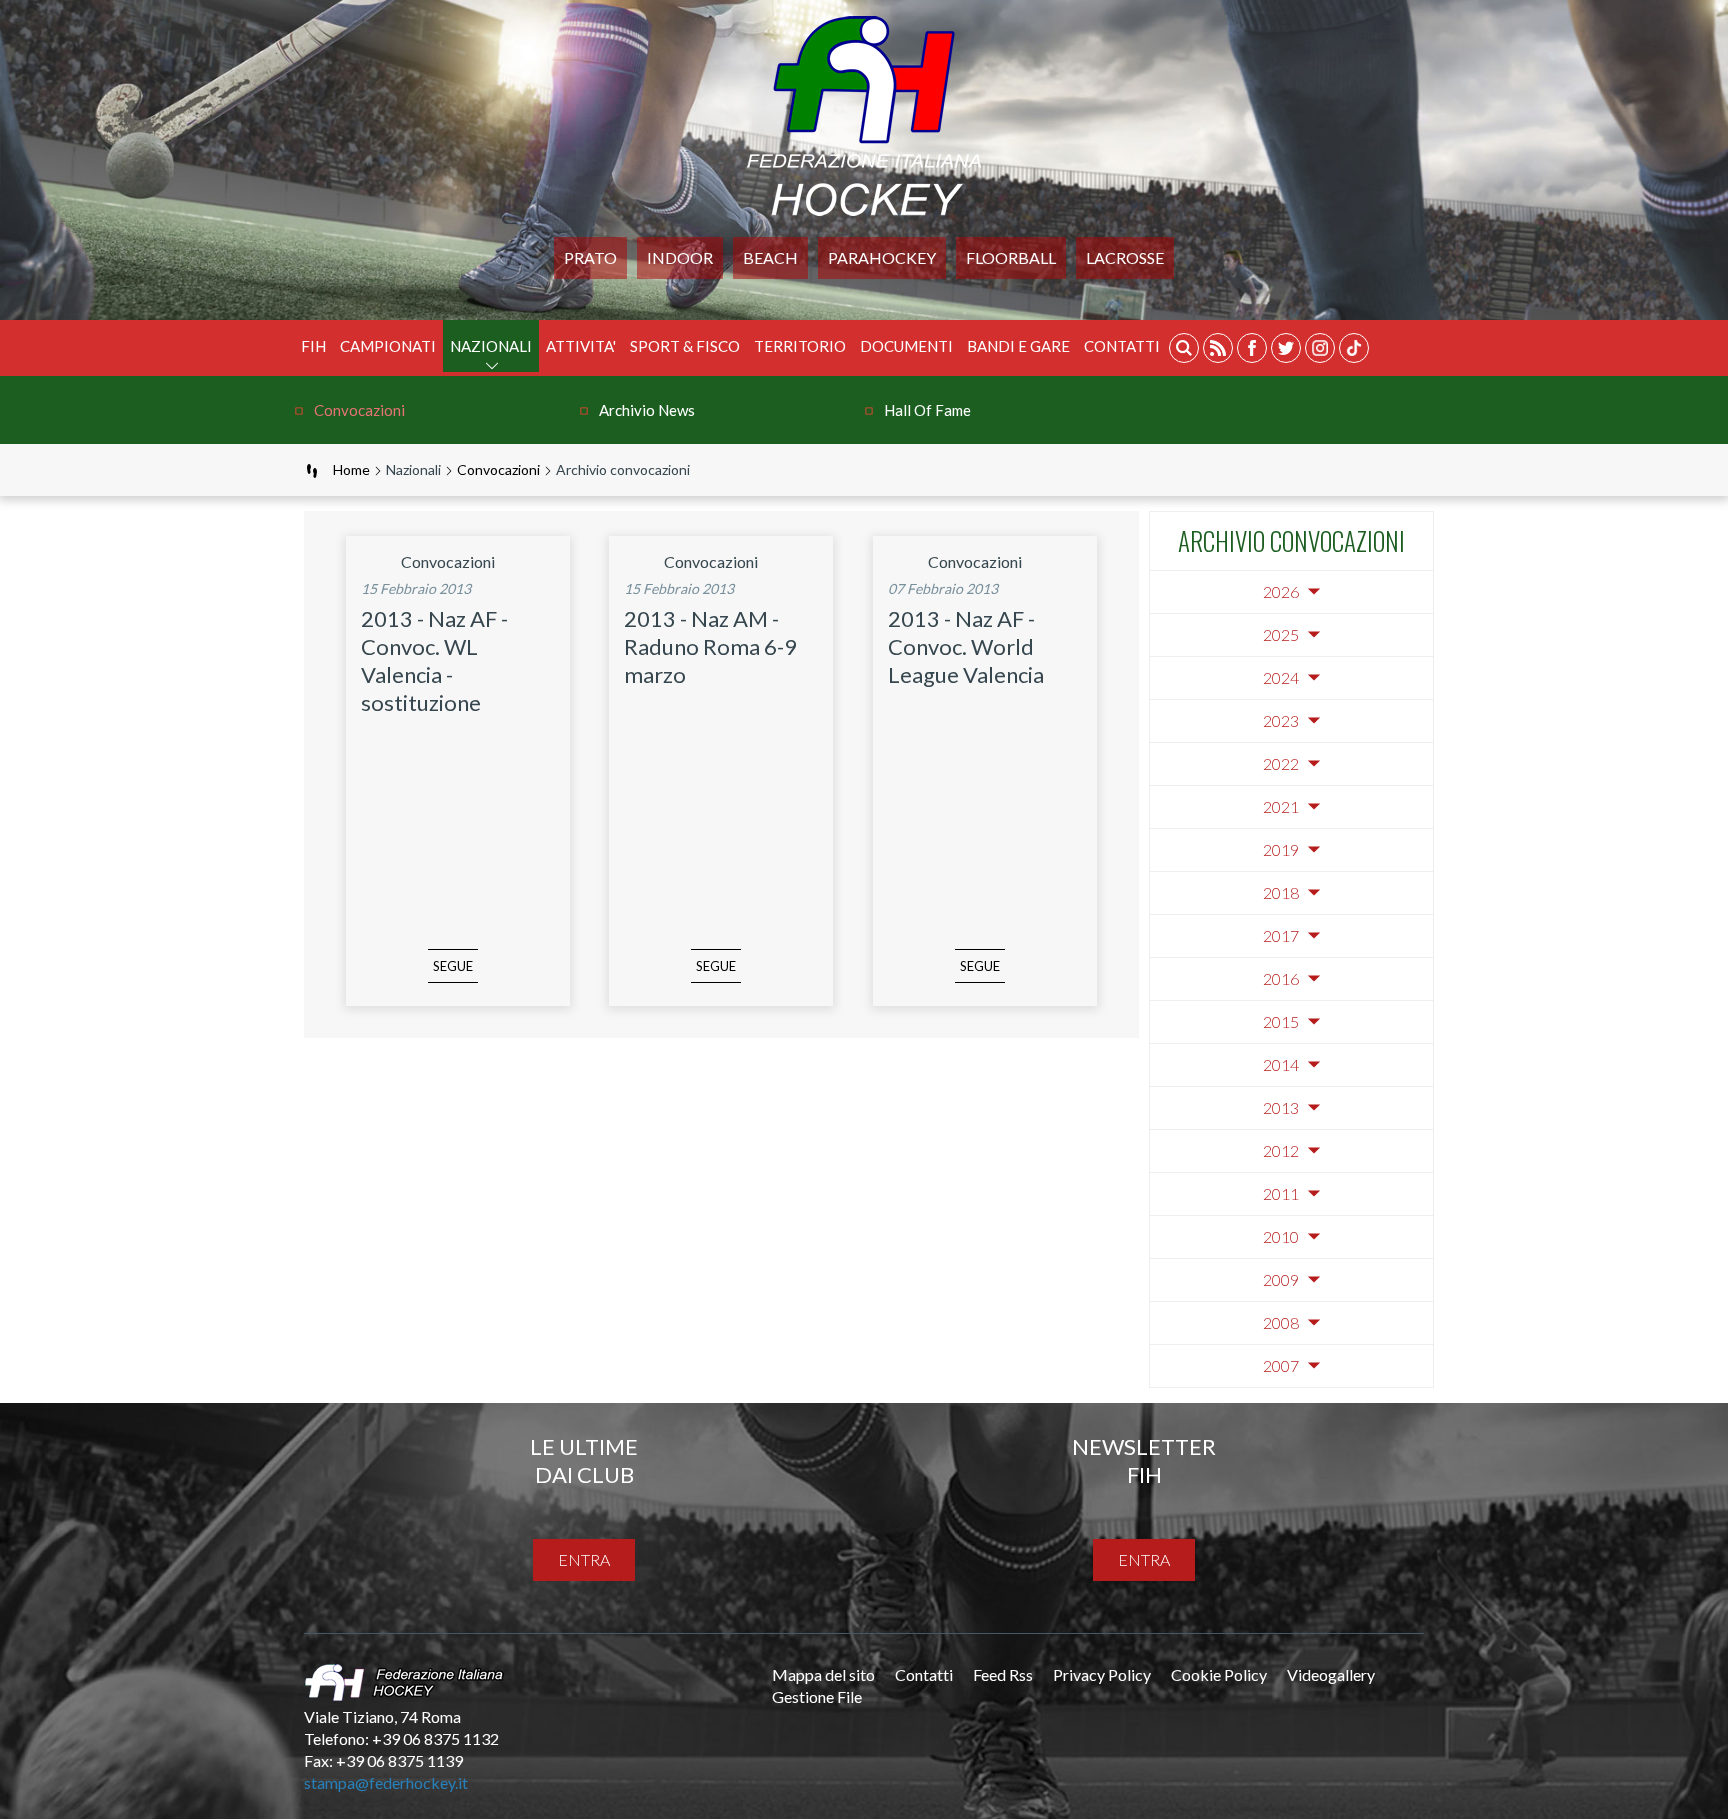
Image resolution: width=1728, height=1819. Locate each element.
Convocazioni (359, 410)
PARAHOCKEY (882, 257)
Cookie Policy (1219, 1674)
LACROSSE (1125, 257)
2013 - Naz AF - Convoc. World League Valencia (966, 646)
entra (584, 1559)
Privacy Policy (1102, 1674)
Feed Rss (1003, 1674)
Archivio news (647, 410)
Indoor (680, 257)
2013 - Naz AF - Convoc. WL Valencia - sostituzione (434, 660)
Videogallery (1331, 1674)
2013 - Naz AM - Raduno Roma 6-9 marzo (710, 646)
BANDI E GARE (1018, 346)
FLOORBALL (1011, 257)
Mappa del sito (823, 1674)
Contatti (1122, 346)
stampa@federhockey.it (386, 1782)
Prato (590, 257)
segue (453, 966)
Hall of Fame (927, 410)
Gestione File (817, 1696)
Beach (770, 257)
